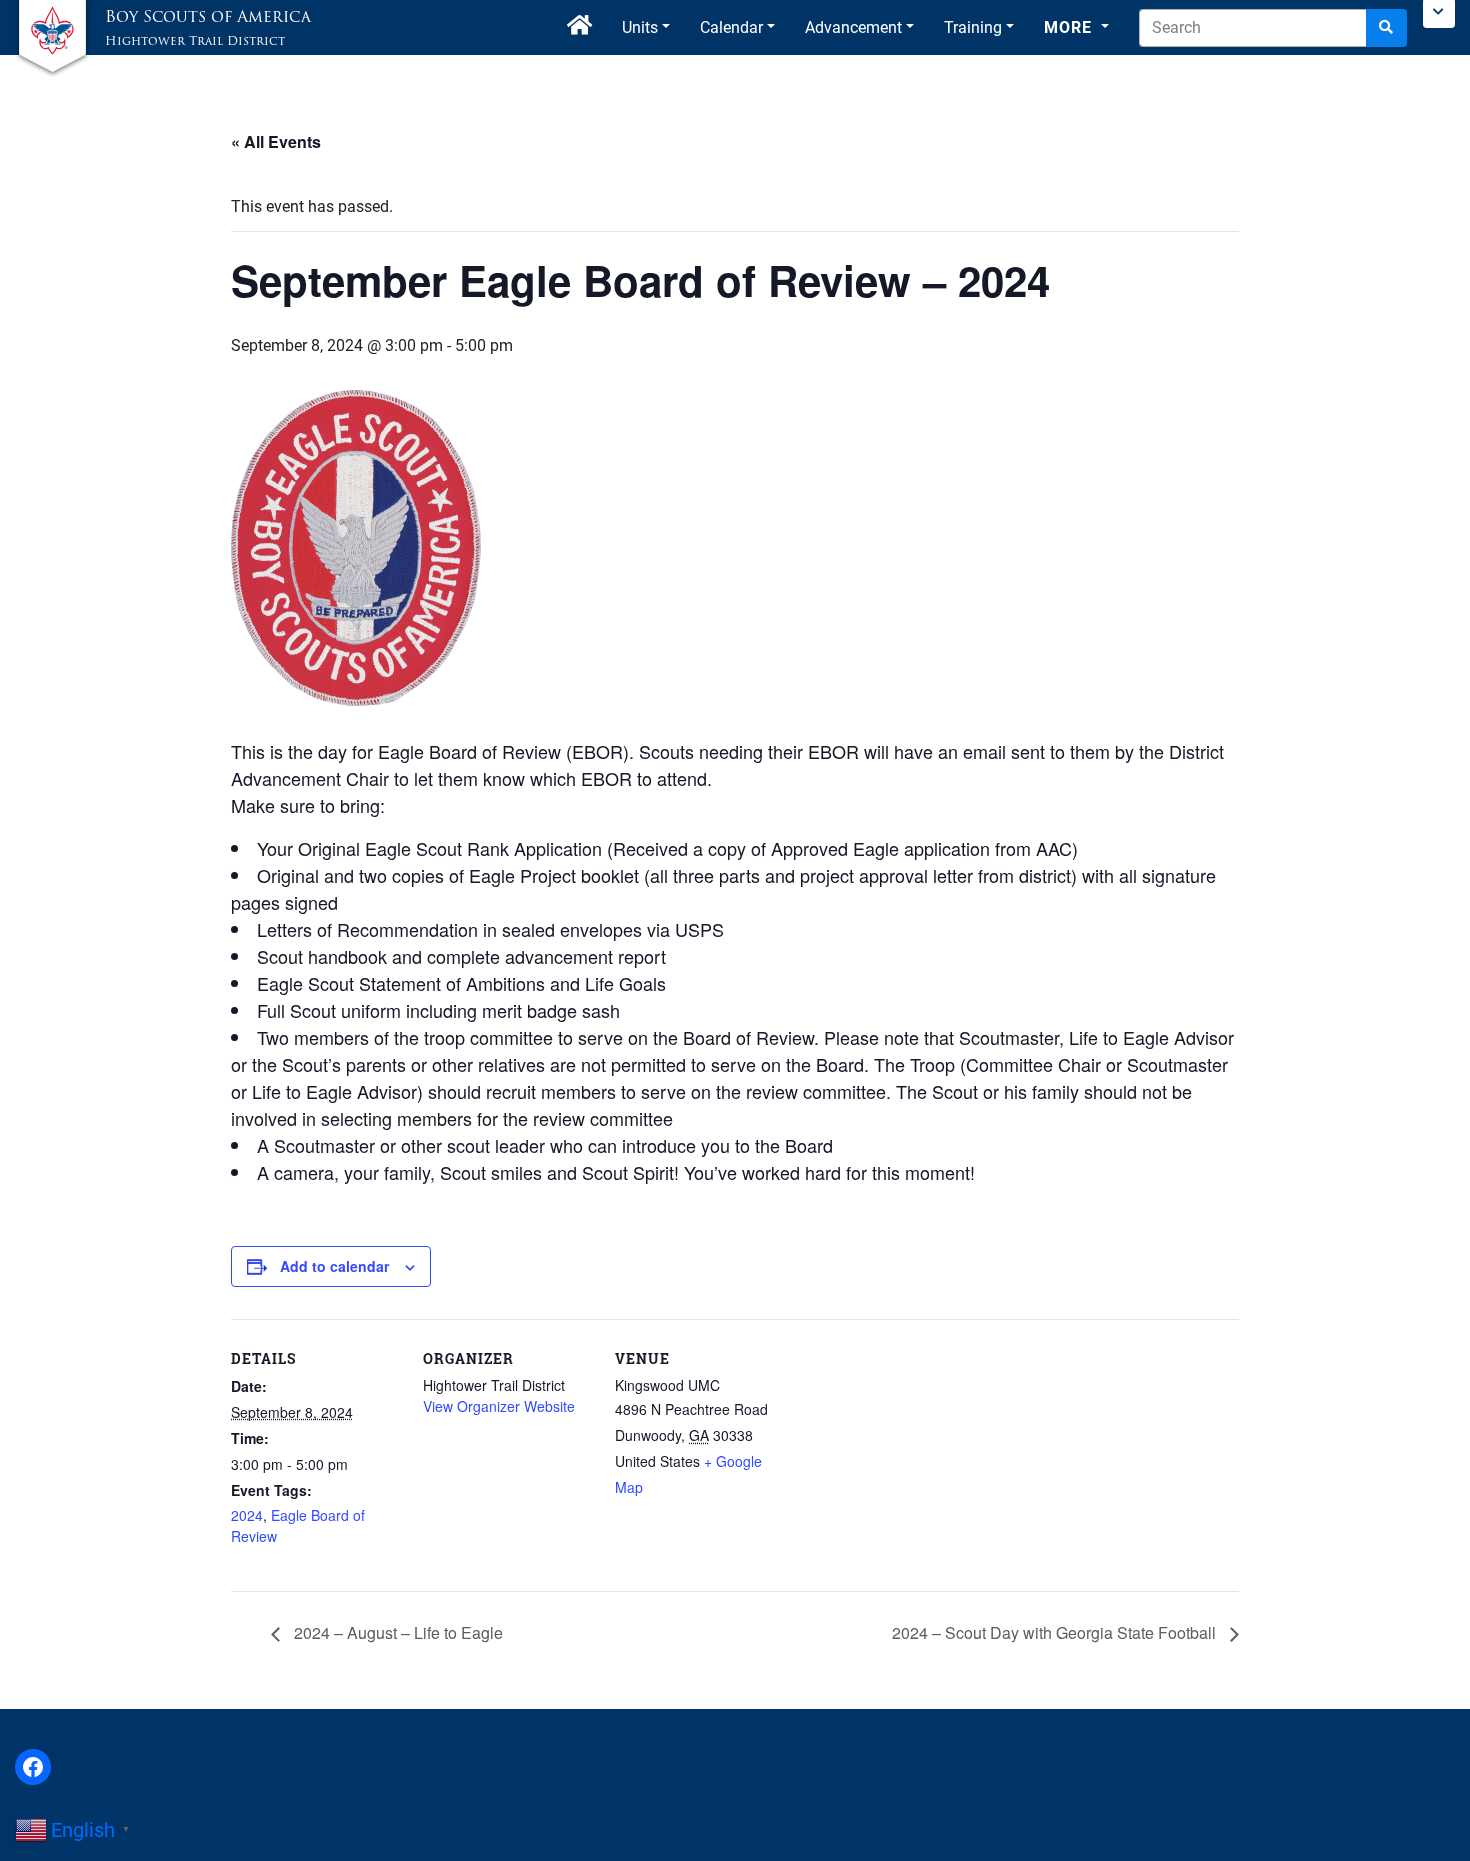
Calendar (731, 27)
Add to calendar (334, 1266)
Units (640, 27)
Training (973, 27)
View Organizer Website (499, 1406)
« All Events (276, 141)
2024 (247, 1515)
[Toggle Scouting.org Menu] (1439, 14)
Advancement (853, 27)
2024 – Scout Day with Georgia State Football (1056, 1632)
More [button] (1070, 27)
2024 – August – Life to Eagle (396, 1632)
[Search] (1386, 28)
